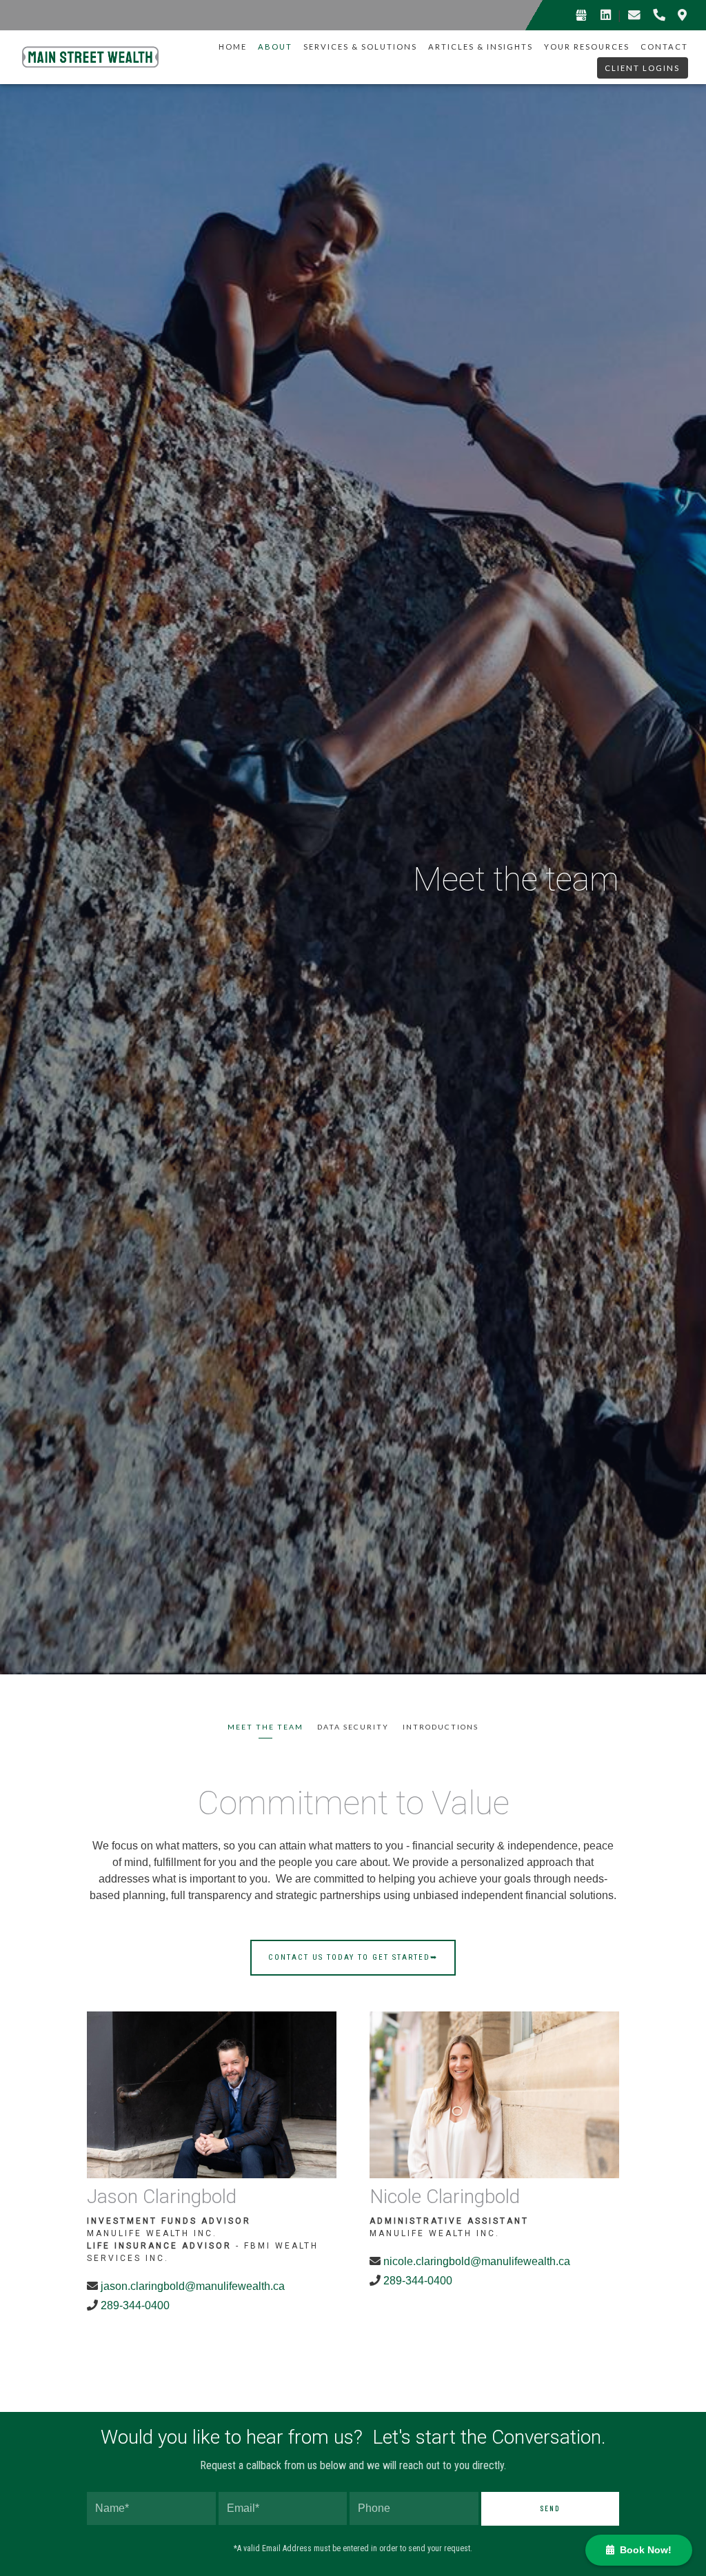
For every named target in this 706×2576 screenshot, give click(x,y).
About (275, 47)
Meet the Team (265, 1727)
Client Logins (642, 68)
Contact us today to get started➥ (353, 1957)
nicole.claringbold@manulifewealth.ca (477, 2261)
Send (550, 2508)
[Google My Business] (581, 15)
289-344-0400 (135, 2305)
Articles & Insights (481, 47)
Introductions (441, 1727)
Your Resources (587, 47)
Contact (664, 47)
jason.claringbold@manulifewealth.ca (194, 2286)
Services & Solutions (360, 47)
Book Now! (643, 2550)
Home (233, 47)
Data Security (353, 1727)
